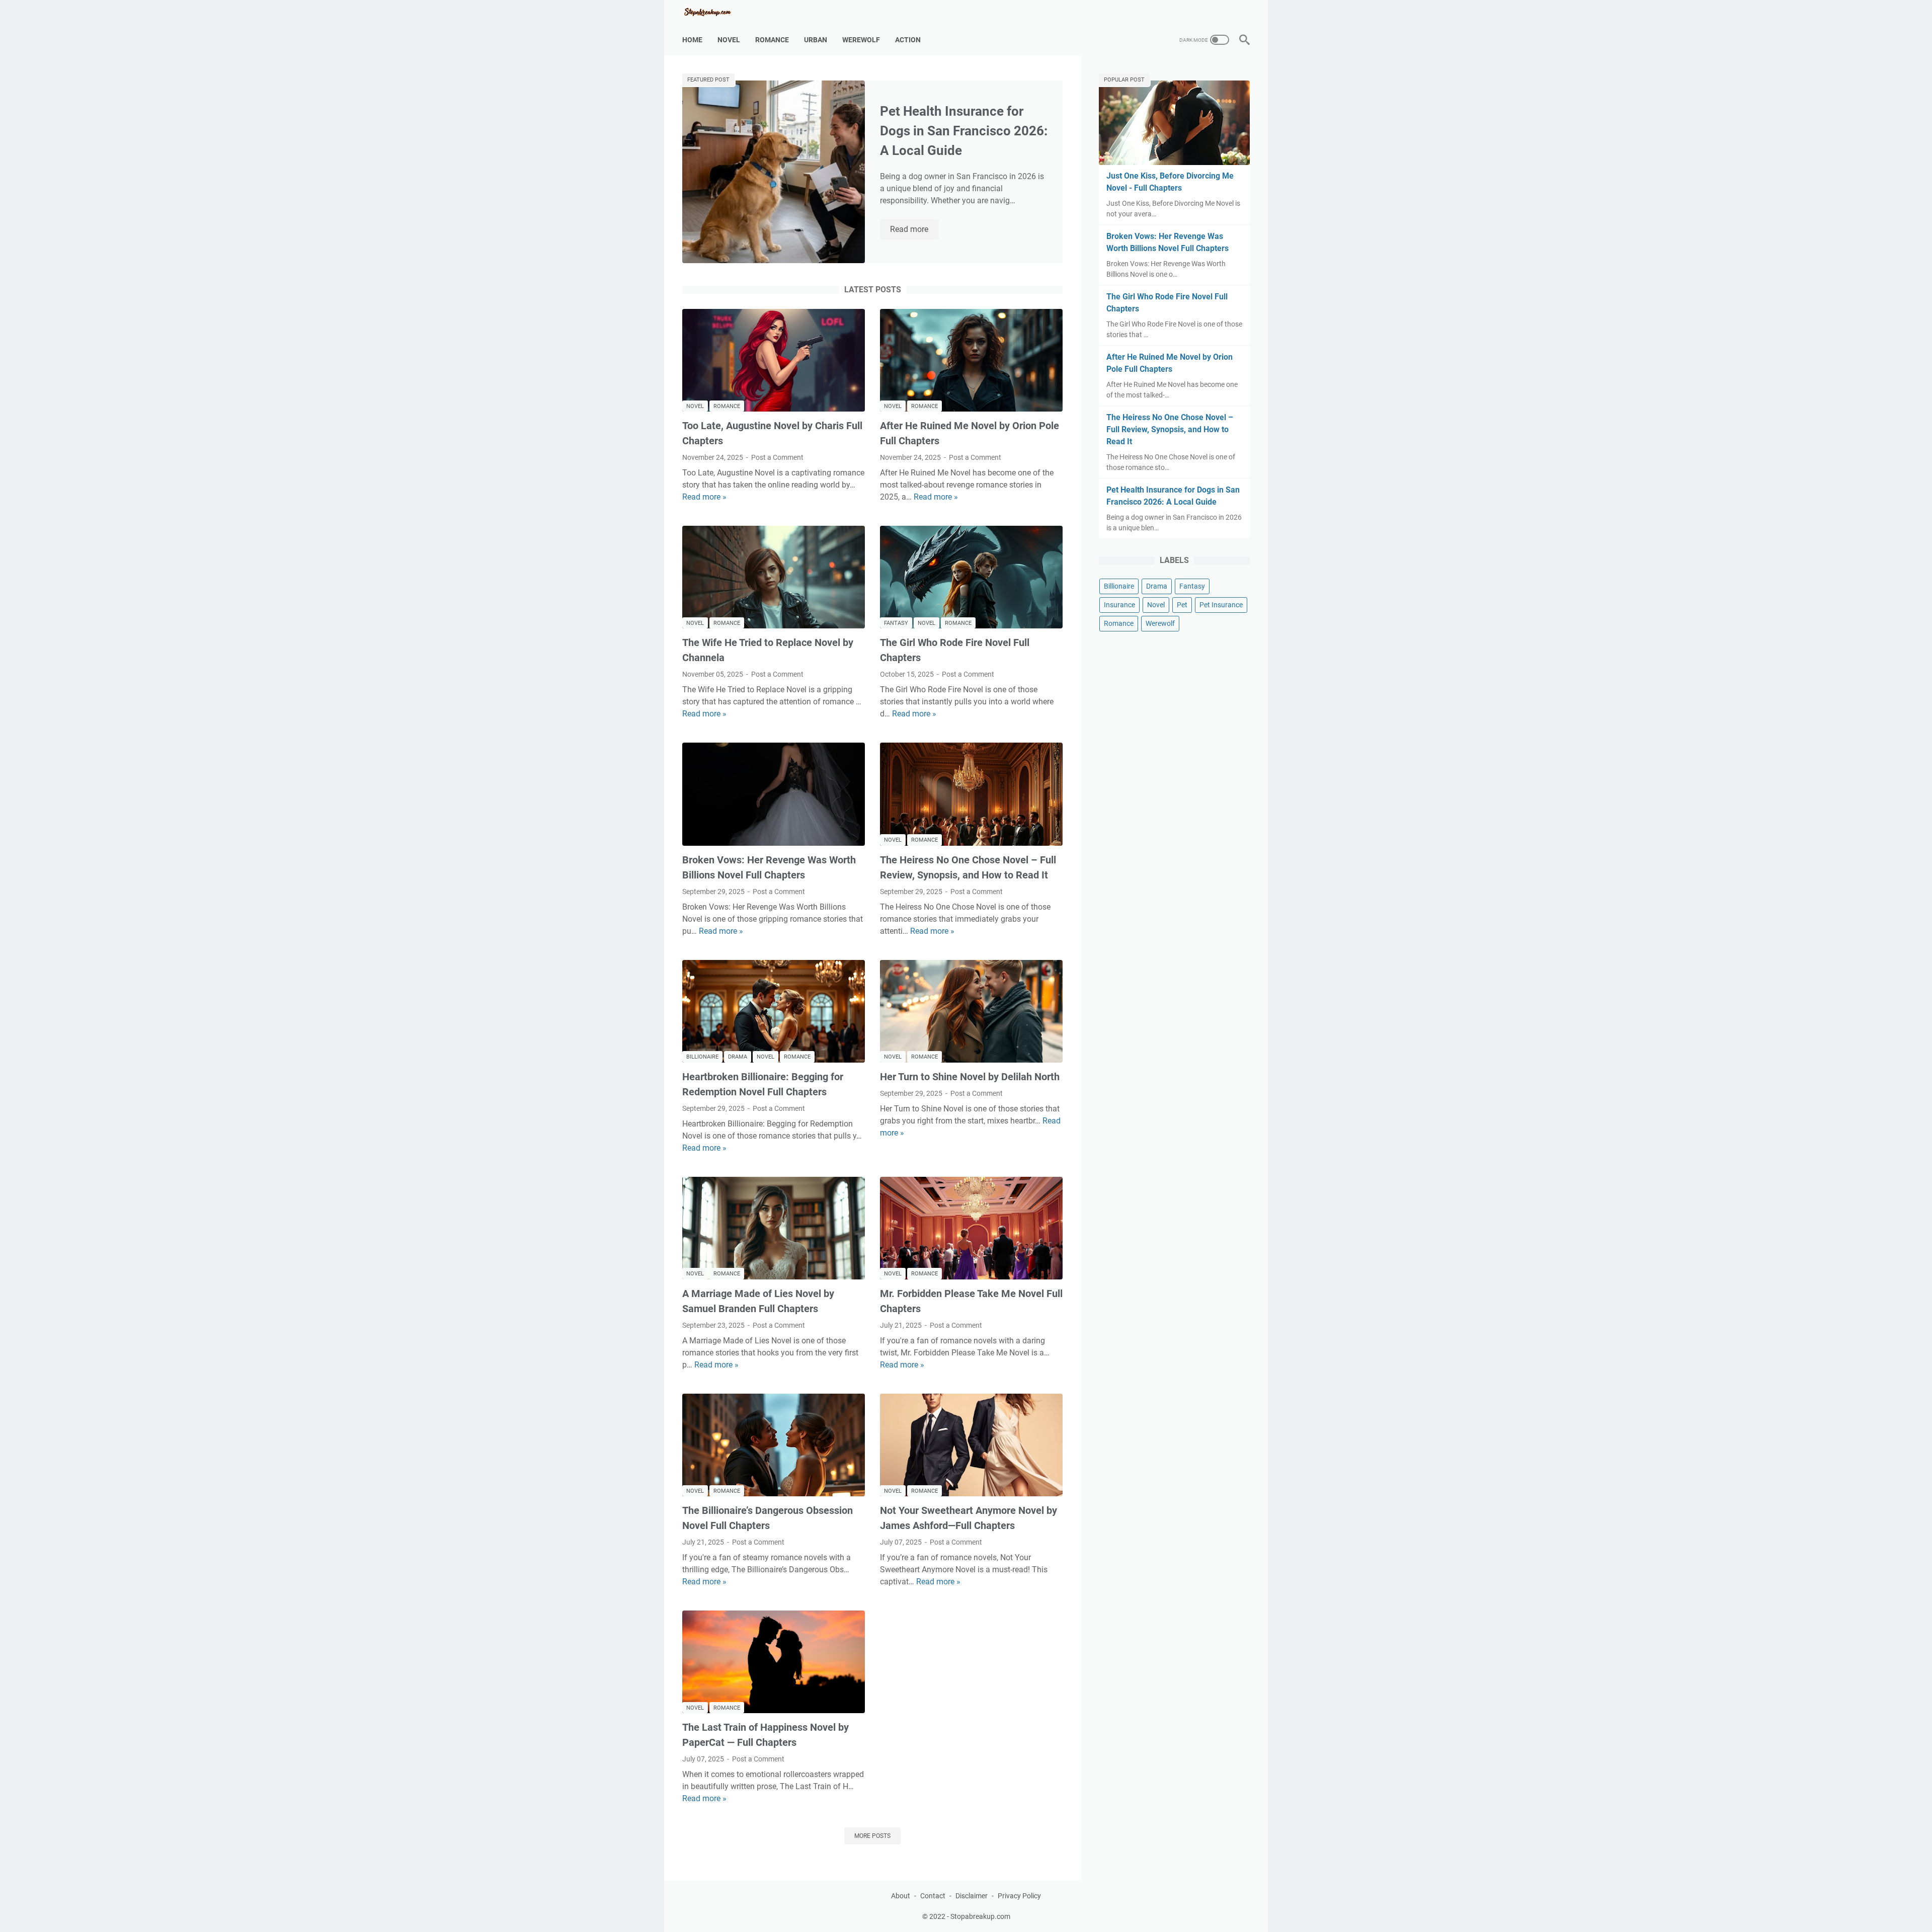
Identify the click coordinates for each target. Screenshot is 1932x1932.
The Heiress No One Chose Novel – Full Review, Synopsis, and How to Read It (1170, 429)
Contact (933, 1896)
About (901, 1896)
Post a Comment (777, 457)
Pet (1182, 605)
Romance (772, 40)
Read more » (704, 497)
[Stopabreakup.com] (714, 12)
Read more (914, 230)
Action (908, 40)
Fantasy (896, 623)
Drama (738, 1057)
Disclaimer (972, 1896)
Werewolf (861, 40)
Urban (816, 40)
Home (692, 40)
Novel (729, 40)
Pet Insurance (1221, 605)
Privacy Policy (1019, 1896)
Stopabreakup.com (980, 1916)
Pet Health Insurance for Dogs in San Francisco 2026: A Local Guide (964, 131)
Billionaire (702, 1057)
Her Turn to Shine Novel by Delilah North (970, 1077)
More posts (872, 1836)
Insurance (1119, 605)
